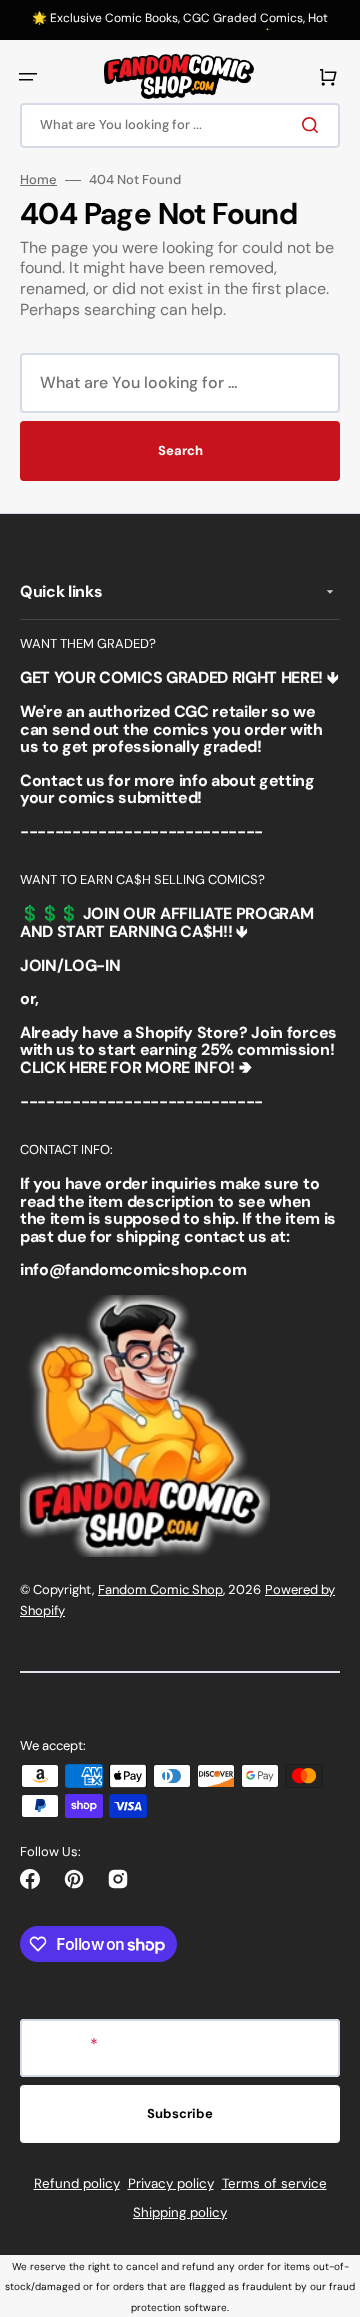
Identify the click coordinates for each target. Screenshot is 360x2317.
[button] (28, 77)
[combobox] (180, 125)
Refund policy (77, 2183)
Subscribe (180, 2113)
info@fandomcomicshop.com (133, 1269)
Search (180, 450)
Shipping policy (180, 2212)
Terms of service (274, 2183)
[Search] (314, 125)
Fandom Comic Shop (160, 1589)
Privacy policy (171, 2183)
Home (38, 180)
